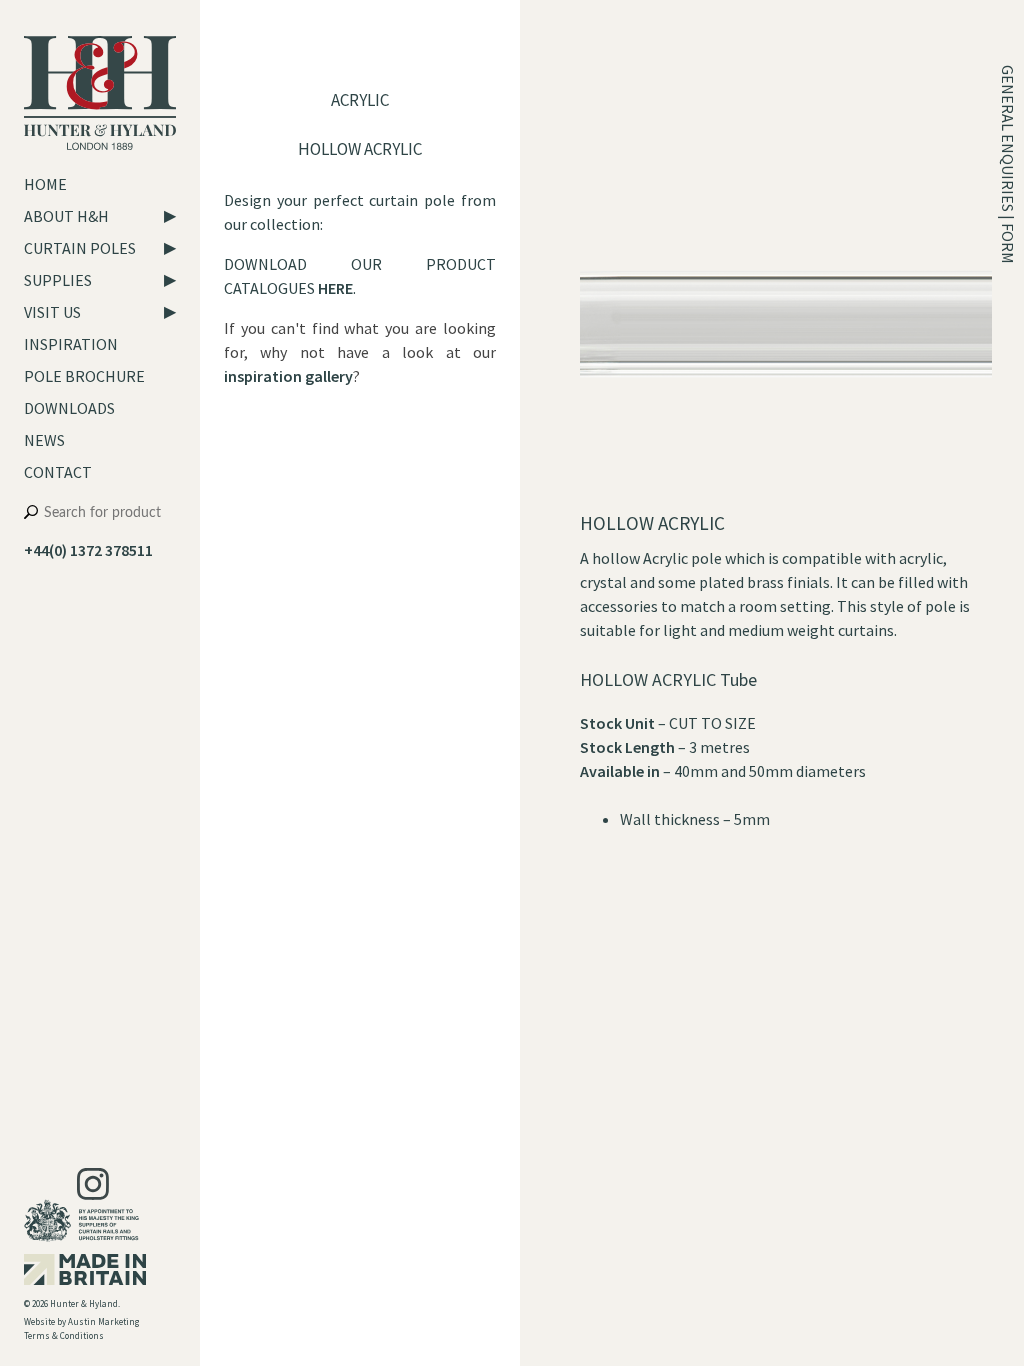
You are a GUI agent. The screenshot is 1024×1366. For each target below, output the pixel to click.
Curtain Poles (80, 248)
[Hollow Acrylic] (787, 499)
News (44, 440)
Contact (58, 472)
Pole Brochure (84, 376)
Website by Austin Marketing (81, 1321)
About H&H (66, 216)
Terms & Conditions (64, 1335)
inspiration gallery (288, 376)
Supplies (58, 280)
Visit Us (52, 312)
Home (45, 184)
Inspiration (71, 344)
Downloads (69, 408)
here (335, 288)
